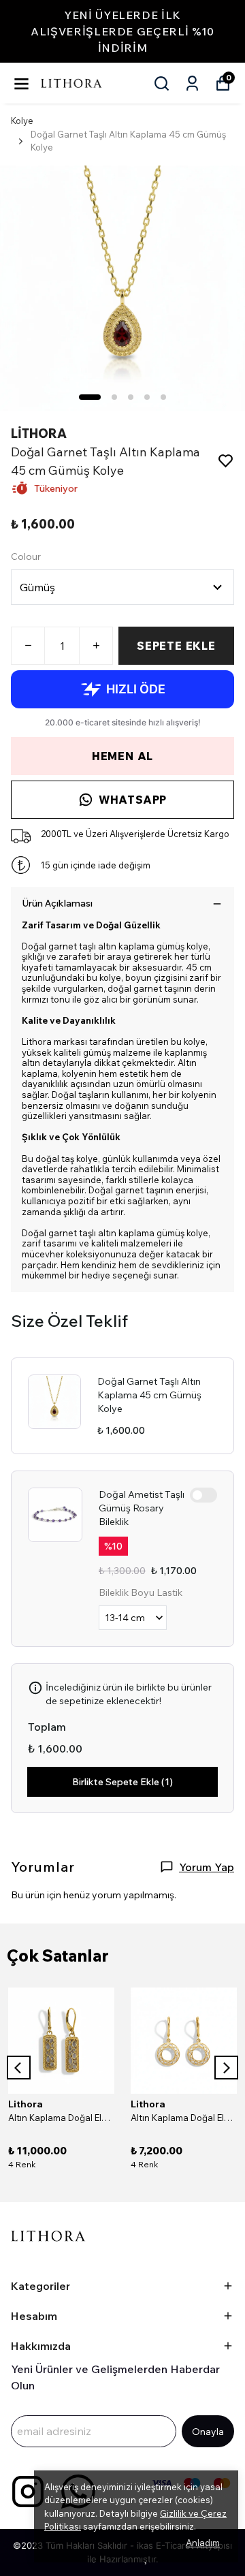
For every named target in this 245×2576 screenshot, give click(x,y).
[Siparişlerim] (192, 83)
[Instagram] (28, 2492)
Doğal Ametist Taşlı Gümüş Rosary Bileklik (142, 1508)
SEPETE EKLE (176, 646)
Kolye (22, 121)
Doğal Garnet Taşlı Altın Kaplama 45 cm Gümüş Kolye (149, 1395)
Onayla (208, 2432)
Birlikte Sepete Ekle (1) (122, 1782)
